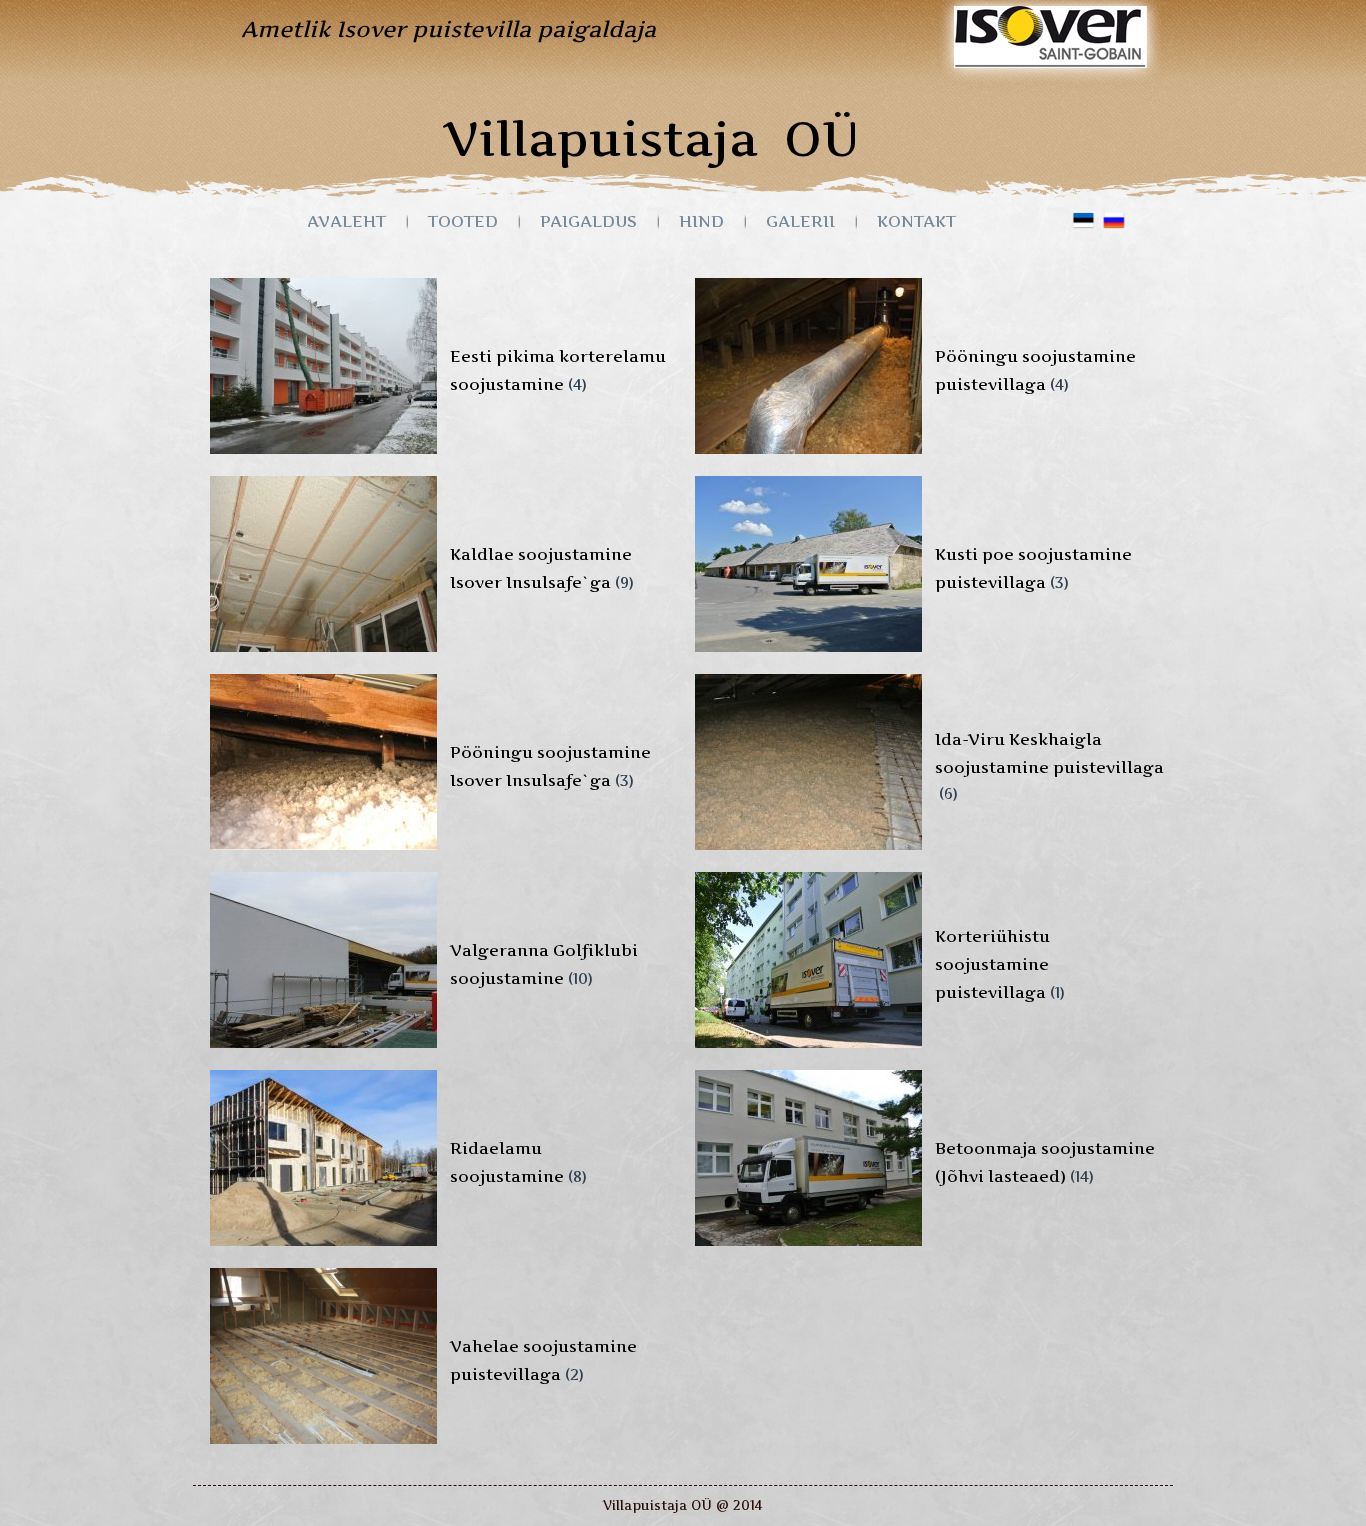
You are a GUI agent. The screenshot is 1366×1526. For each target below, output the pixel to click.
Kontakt (916, 221)
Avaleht (346, 221)
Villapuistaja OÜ (651, 138)
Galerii (800, 221)
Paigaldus (588, 221)
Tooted (463, 221)
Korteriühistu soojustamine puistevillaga (992, 964)
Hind (701, 221)
